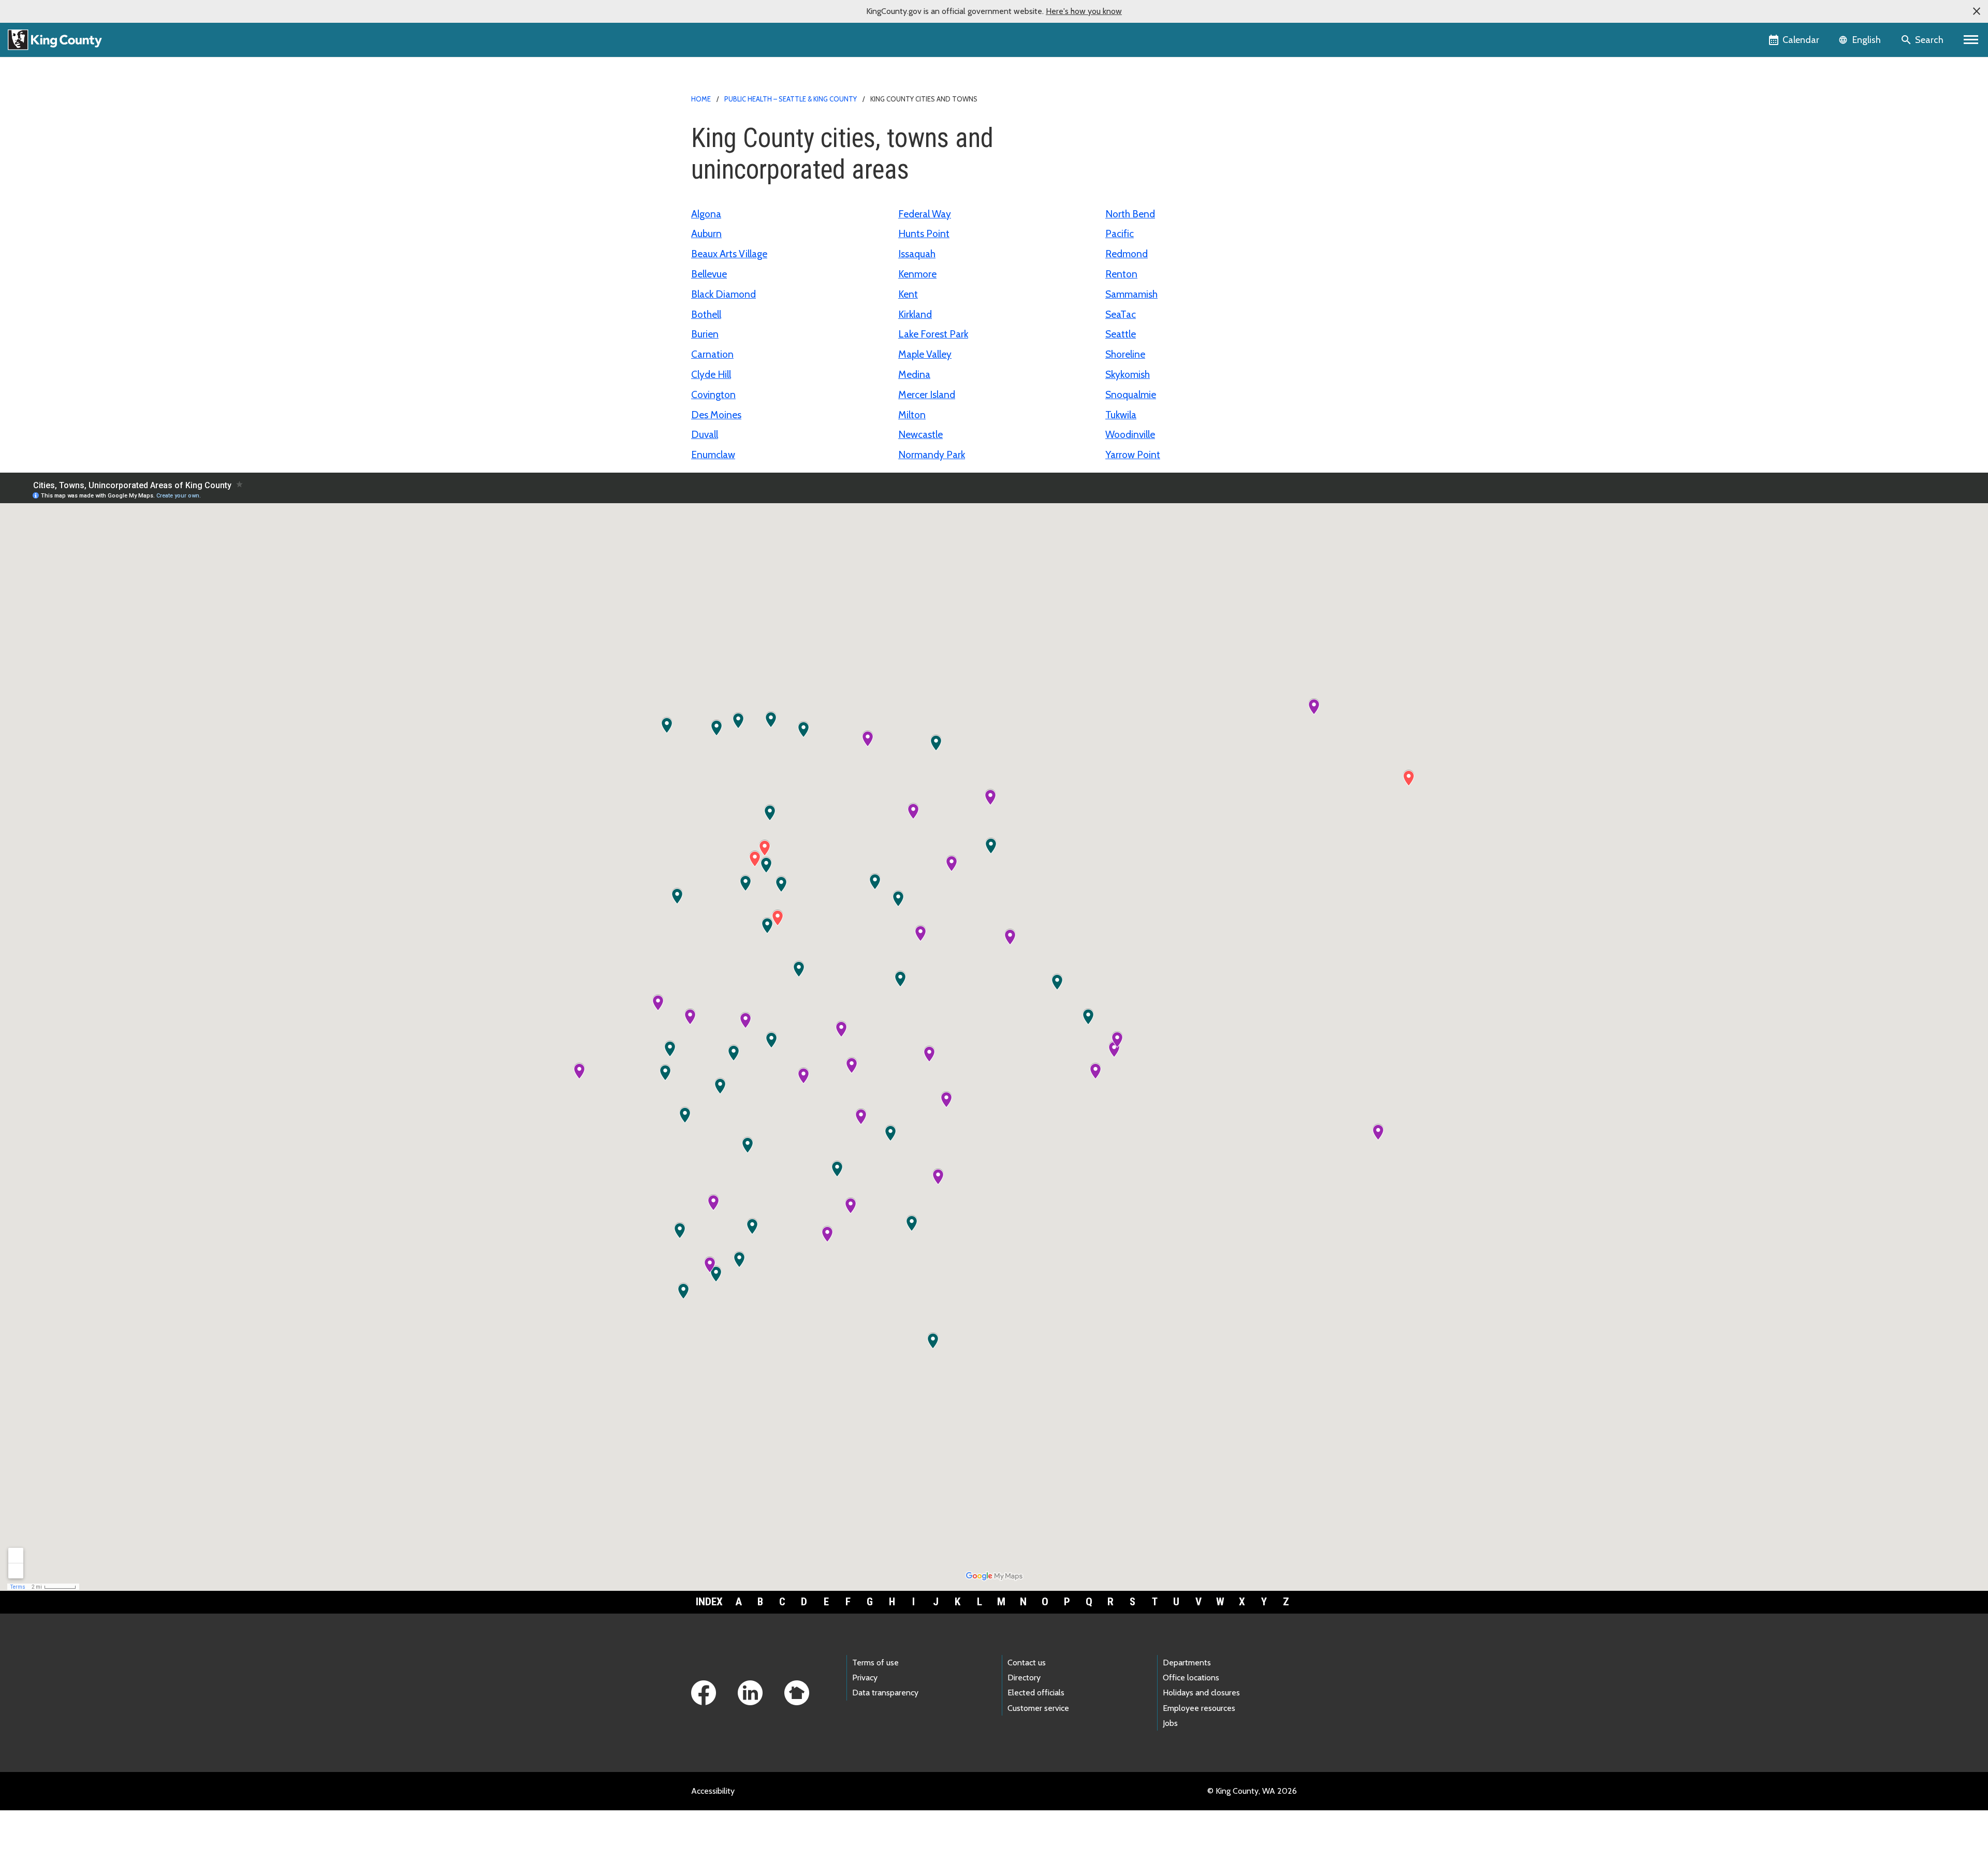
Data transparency (885, 1693)
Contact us (1027, 1663)
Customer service (1038, 1708)
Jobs (1170, 1723)
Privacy (865, 1678)
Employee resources (1199, 1708)
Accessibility (713, 1791)
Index (709, 1602)
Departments (1187, 1663)
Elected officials (1036, 1693)
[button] (1977, 11)
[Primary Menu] (1971, 40)
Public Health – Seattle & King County (791, 99)
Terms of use (875, 1663)
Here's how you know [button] (1084, 11)
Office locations (1191, 1678)
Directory (1024, 1678)
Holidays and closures (1201, 1693)
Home (701, 99)
